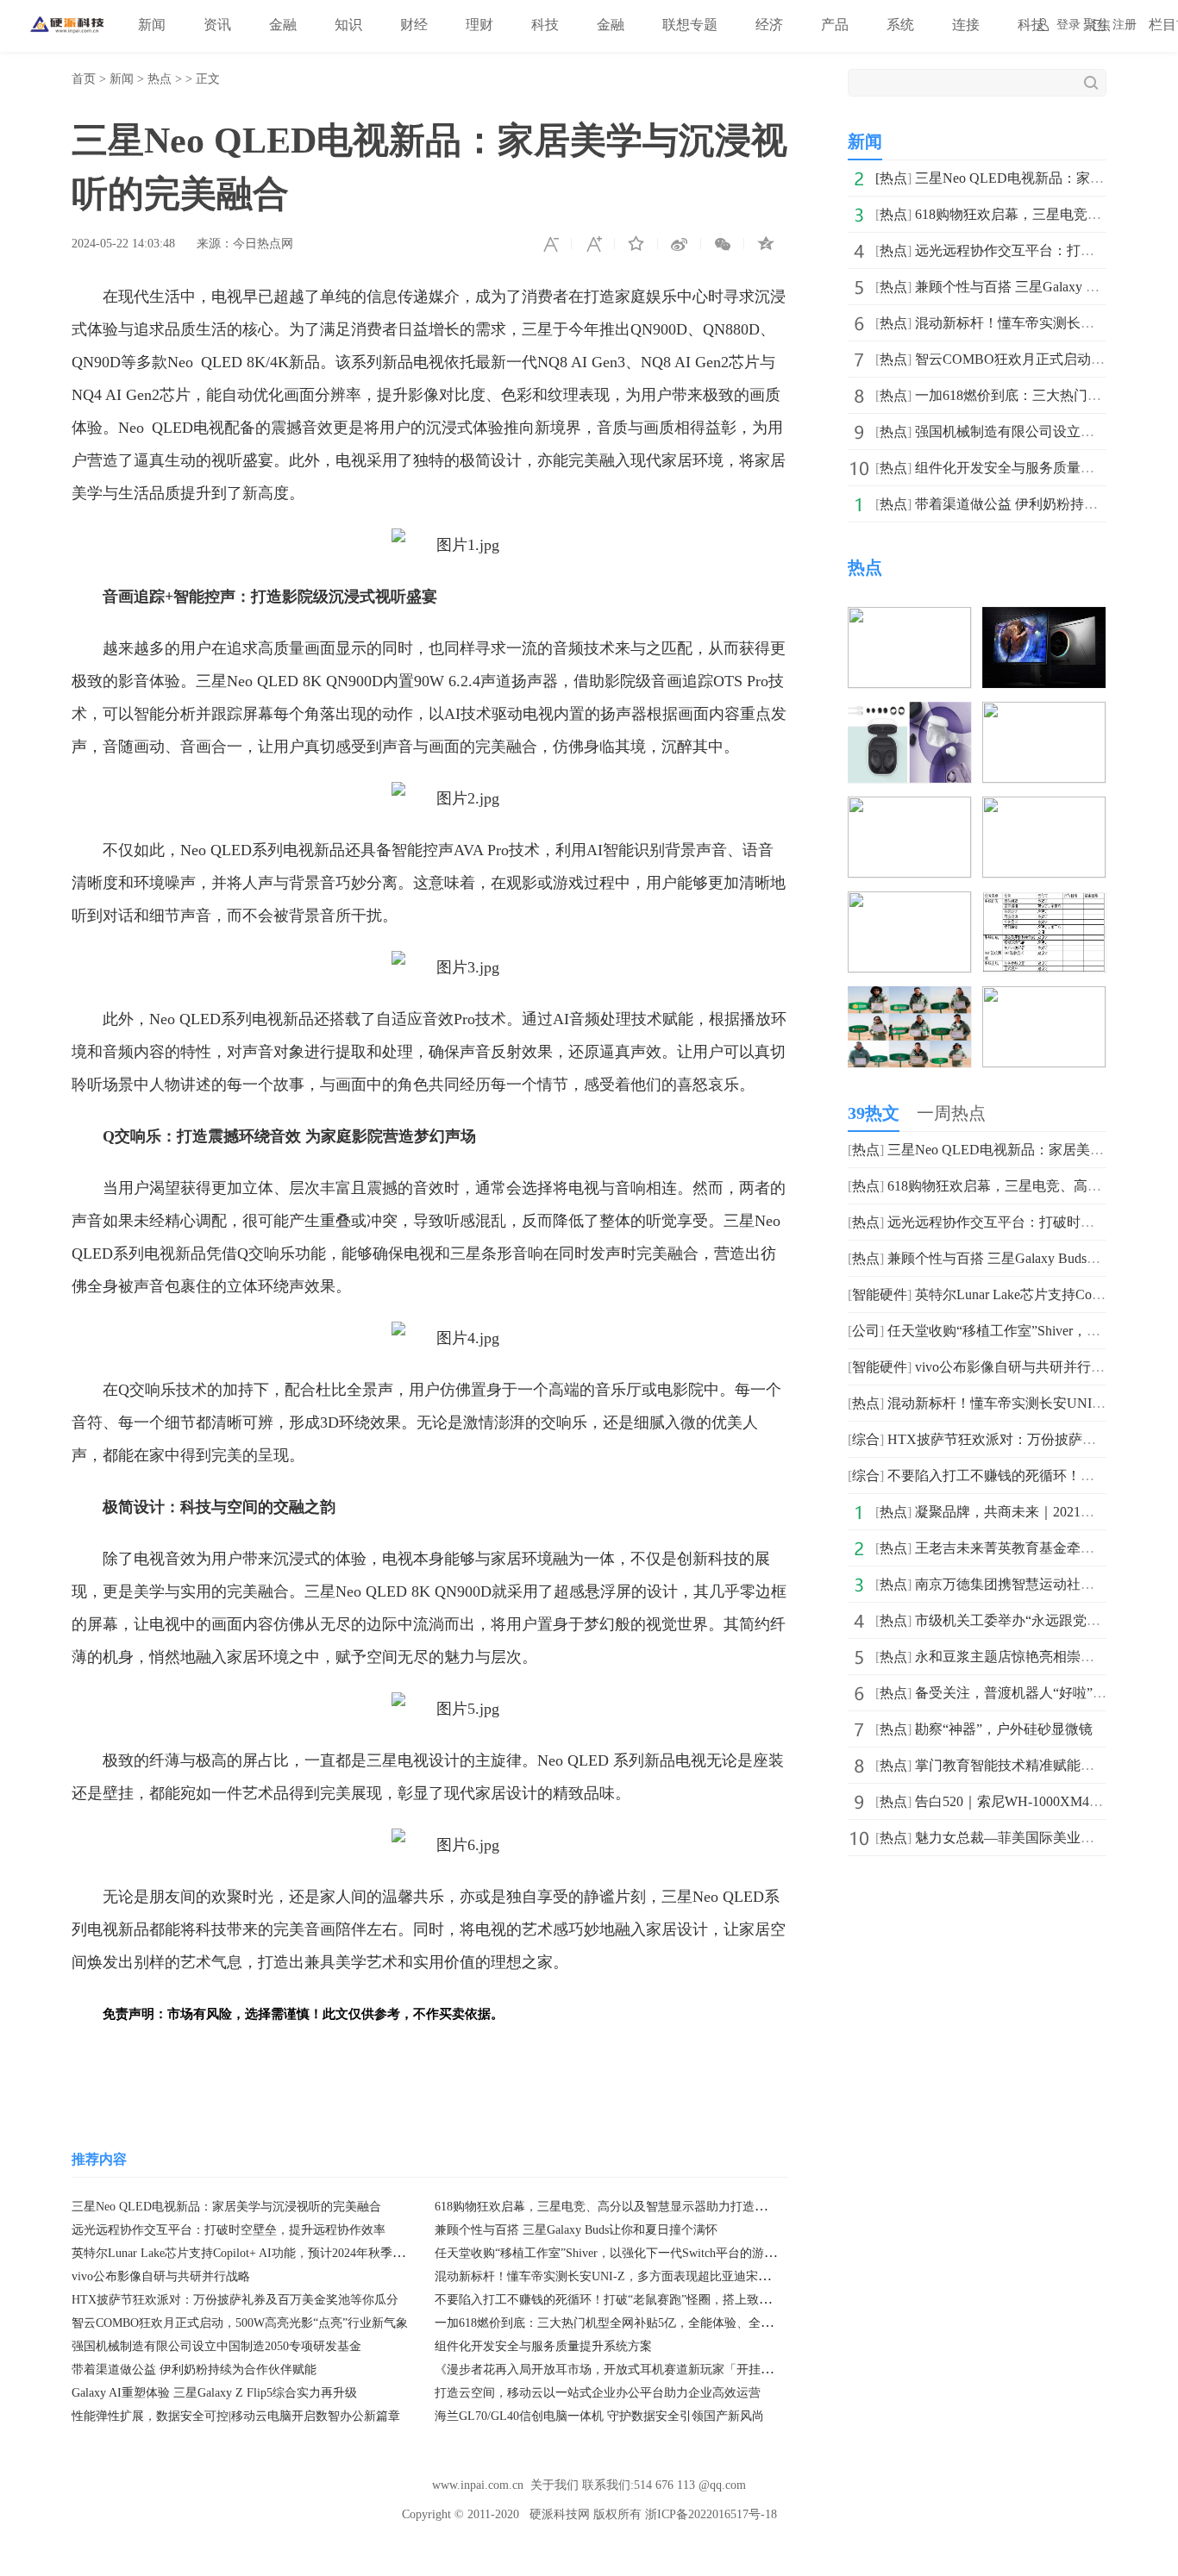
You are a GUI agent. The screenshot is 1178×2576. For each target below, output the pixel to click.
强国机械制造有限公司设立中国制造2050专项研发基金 (216, 2346)
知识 (348, 25)
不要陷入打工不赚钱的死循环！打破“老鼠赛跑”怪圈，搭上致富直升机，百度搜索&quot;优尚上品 (692, 2300)
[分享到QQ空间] (766, 244)
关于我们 (555, 2485)
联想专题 (690, 25)
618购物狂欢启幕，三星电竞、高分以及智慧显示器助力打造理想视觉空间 (631, 2207)
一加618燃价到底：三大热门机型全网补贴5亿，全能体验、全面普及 (616, 2323)
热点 (160, 79)
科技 (545, 25)
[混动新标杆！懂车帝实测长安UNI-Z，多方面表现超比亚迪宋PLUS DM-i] (1044, 713)
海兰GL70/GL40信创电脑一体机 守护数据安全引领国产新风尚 (599, 2416)
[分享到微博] (680, 244)
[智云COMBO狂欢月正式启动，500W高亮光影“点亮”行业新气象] (909, 808)
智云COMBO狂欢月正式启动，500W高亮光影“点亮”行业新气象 (240, 2323)
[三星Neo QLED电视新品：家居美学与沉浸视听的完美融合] (909, 619)
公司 (866, 1331)
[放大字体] (593, 244)
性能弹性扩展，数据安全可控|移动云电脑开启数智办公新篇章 (236, 2416)
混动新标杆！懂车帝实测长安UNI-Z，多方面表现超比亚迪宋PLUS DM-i (627, 2276)
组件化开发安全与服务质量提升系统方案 (543, 2346)
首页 (84, 79)
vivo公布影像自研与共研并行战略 (161, 2276)
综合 (866, 1439)
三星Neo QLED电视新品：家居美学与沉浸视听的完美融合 (226, 2207)
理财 (479, 25)
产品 (835, 25)
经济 (769, 25)
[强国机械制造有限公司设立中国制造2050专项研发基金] (909, 903)
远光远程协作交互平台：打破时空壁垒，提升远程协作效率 (229, 2230)
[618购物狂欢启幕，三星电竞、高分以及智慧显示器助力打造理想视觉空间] (1044, 619)
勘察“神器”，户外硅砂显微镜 (1004, 1729)
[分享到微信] (723, 244)
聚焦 (1097, 25)
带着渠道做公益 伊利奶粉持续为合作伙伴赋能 (194, 2370)
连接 (966, 25)
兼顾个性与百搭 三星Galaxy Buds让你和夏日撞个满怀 (576, 2230)
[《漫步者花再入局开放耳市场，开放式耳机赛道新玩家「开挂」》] (1044, 998)
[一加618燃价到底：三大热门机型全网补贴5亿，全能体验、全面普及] (1044, 808)
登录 (1068, 25)
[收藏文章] (636, 244)
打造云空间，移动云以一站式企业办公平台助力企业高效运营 (598, 2393)
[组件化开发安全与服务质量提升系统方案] (1044, 903)
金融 (283, 25)
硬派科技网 (560, 2514)
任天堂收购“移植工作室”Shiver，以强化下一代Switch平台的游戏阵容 (617, 2253)
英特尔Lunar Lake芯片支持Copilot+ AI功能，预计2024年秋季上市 (244, 2253)
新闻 (152, 25)
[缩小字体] (550, 244)
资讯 (217, 25)
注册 (1125, 25)
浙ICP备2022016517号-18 (711, 2514)
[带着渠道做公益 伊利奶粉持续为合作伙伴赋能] (909, 998)
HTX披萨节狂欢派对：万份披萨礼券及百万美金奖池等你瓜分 (235, 2300)
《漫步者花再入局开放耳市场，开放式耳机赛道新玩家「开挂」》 (610, 2370)
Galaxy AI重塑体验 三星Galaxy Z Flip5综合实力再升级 (214, 2393)
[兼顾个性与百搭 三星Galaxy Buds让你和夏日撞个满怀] (909, 713)
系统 (900, 25)
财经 (414, 25)
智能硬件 (880, 1294)
